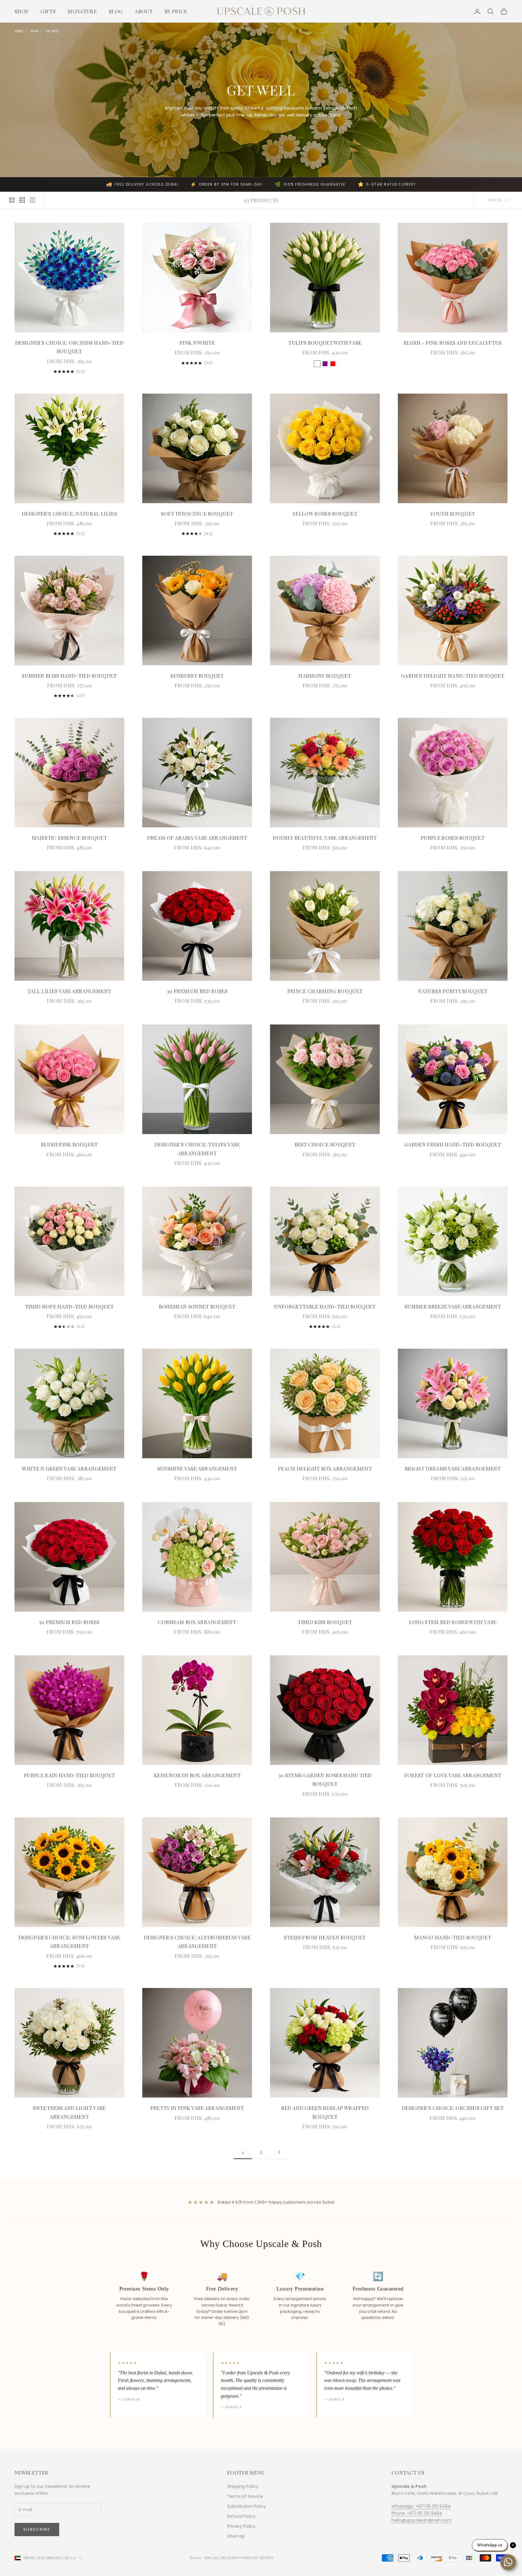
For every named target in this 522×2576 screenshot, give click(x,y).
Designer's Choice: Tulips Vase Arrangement (197, 1149)
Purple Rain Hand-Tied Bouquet (69, 1775)
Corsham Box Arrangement (197, 1622)
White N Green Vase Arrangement (69, 1469)
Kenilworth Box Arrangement (197, 1775)
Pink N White (197, 343)
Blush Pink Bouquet (69, 1144)
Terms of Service (245, 2496)
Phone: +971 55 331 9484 (417, 2513)
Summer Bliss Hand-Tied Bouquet (69, 676)
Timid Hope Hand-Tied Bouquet (69, 1306)
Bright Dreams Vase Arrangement (453, 1469)
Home (19, 31)
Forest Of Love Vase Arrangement (453, 1775)
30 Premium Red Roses (197, 991)
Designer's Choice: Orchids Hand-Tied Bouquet (69, 347)
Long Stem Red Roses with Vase (453, 1622)
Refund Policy (241, 2516)
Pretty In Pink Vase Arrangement (197, 2108)
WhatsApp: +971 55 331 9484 (421, 2506)
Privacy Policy (241, 2526)
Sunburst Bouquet (197, 676)
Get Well (53, 31)
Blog (116, 11)
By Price (176, 11)
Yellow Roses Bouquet (325, 513)
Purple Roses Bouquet (453, 838)
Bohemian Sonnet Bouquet (197, 1306)
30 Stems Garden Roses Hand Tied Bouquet (325, 1780)
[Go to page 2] (279, 2152)
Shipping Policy (243, 2486)
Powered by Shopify (256, 2558)
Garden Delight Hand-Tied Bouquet (453, 676)
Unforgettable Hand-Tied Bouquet (325, 1306)
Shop (21, 11)
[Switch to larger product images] (12, 200)
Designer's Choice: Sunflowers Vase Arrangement (69, 1942)
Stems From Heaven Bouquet (325, 1937)
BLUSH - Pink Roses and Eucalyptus (453, 343)
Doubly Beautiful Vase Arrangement (325, 838)
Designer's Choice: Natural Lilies (69, 513)
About (144, 11)
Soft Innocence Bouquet (197, 513)
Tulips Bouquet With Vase (325, 343)
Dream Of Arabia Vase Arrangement (197, 838)
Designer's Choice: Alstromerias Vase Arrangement (197, 1942)
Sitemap (236, 2536)
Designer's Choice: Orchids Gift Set (453, 2108)
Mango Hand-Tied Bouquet (453, 1937)
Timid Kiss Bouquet (325, 1622)
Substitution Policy (246, 2506)
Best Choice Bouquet (325, 1144)
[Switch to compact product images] (32, 200)
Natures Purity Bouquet (453, 991)
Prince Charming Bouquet (325, 991)
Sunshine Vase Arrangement (197, 1469)
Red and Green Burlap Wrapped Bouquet (325, 2112)
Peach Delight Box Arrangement (325, 1469)
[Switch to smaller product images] (22, 200)
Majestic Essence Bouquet (69, 838)
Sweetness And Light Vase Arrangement (69, 2112)
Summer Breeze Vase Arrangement (453, 1306)
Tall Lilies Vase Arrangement (69, 991)
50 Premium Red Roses (69, 1622)
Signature (82, 11)
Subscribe (37, 2529)
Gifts (48, 11)
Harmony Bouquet (325, 676)
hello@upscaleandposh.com (422, 2520)
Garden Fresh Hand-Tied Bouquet (453, 1144)
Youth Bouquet (453, 513)
